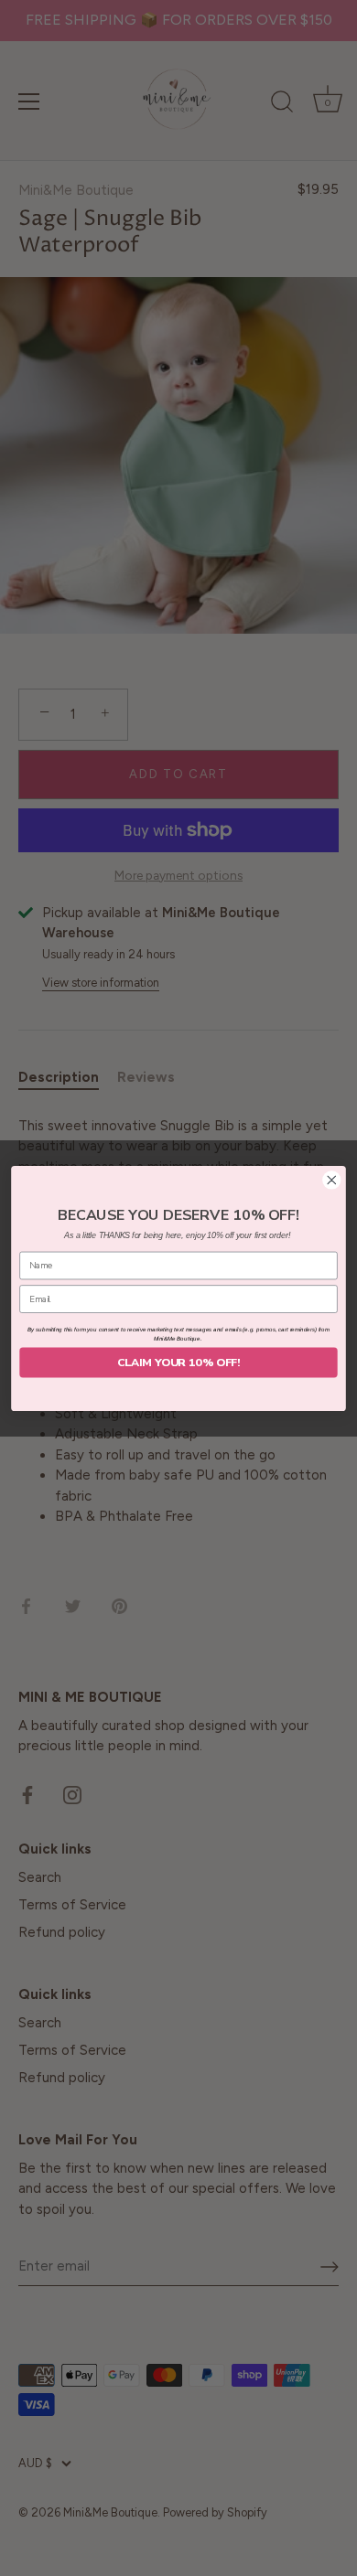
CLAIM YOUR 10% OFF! (178, 1362)
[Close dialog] (332, 1179)
